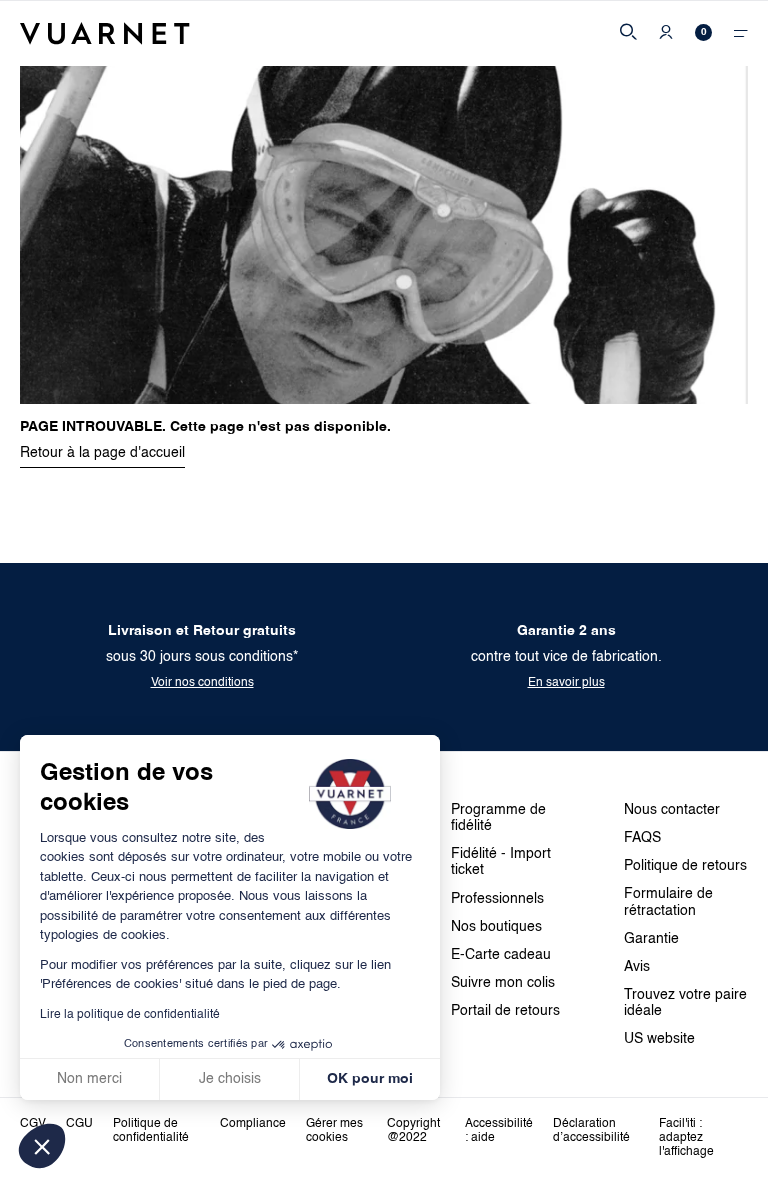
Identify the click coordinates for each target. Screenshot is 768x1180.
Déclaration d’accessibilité (591, 1131)
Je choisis (230, 1079)
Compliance (253, 1124)
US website (659, 1039)
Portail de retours (505, 1011)
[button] (42, 1146)
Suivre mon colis (503, 983)
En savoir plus (566, 683)
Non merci (89, 1079)
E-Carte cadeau (501, 955)
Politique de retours (685, 866)
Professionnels (497, 899)
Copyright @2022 (413, 1131)
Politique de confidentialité (151, 1131)
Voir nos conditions (202, 683)
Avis (637, 967)
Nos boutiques (496, 927)
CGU (79, 1124)
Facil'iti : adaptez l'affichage (686, 1138)
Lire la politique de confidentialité (130, 1015)
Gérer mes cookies (334, 1131)
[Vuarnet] (105, 33)
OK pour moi (370, 1079)
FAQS (642, 838)
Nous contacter (672, 810)
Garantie (651, 939)
